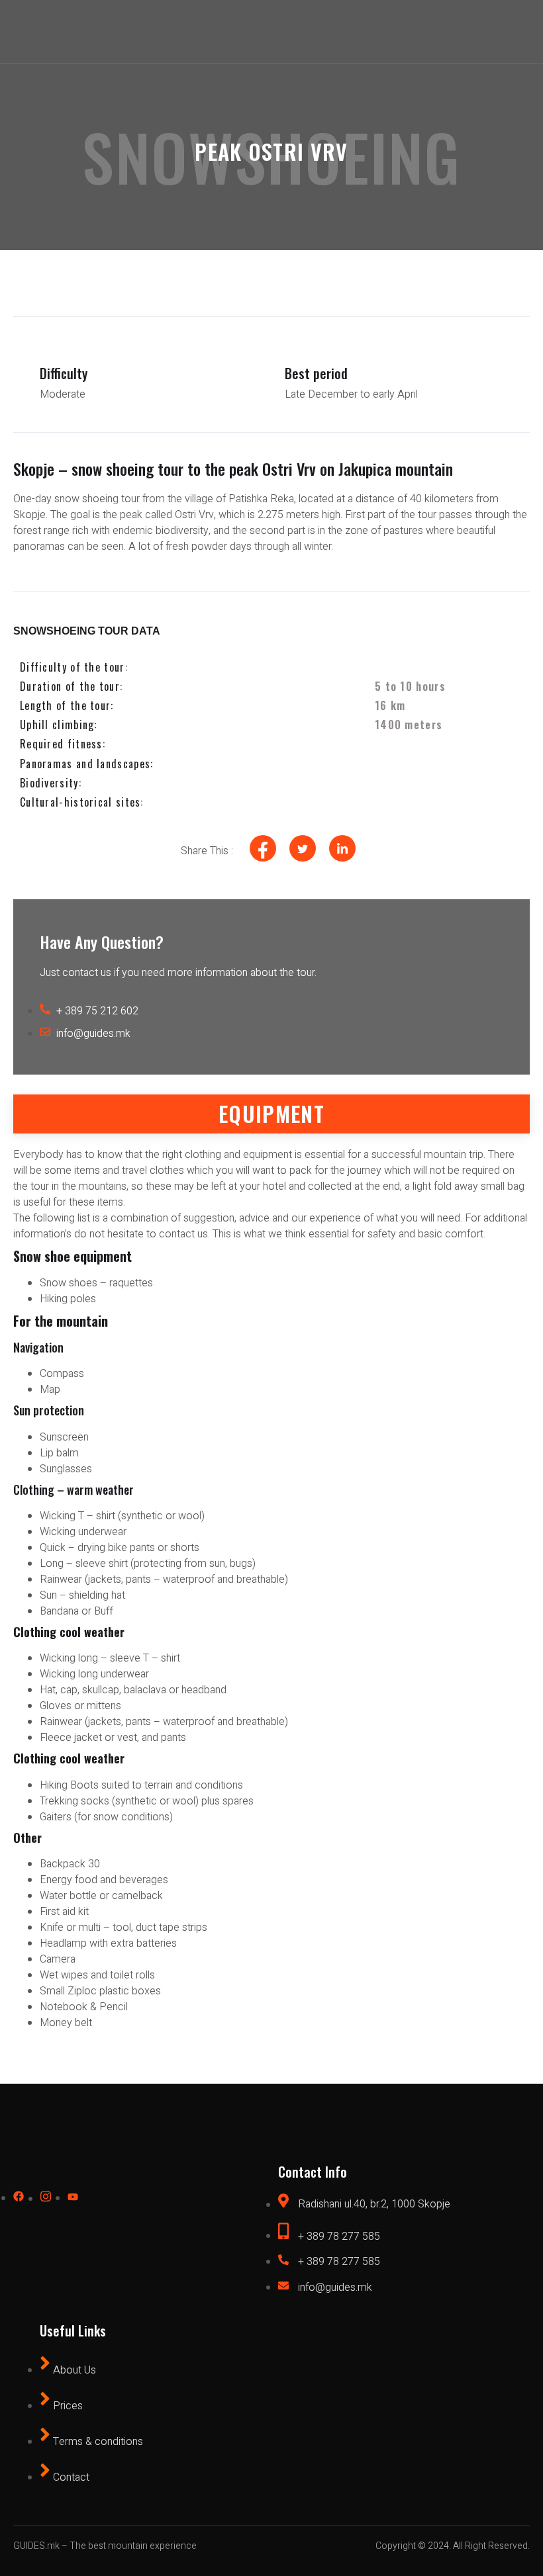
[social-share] (263, 848)
